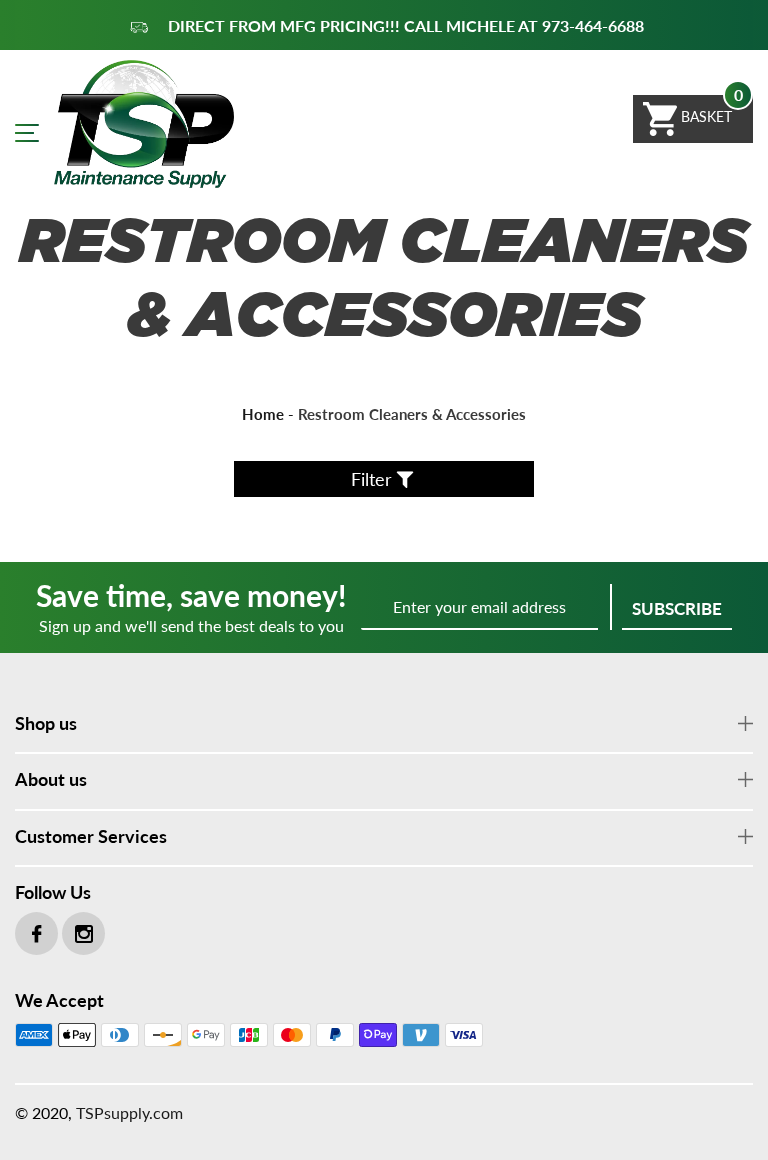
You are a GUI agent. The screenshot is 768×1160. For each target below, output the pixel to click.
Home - (268, 414)
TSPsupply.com (129, 1112)
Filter (371, 479)
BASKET (704, 116)
